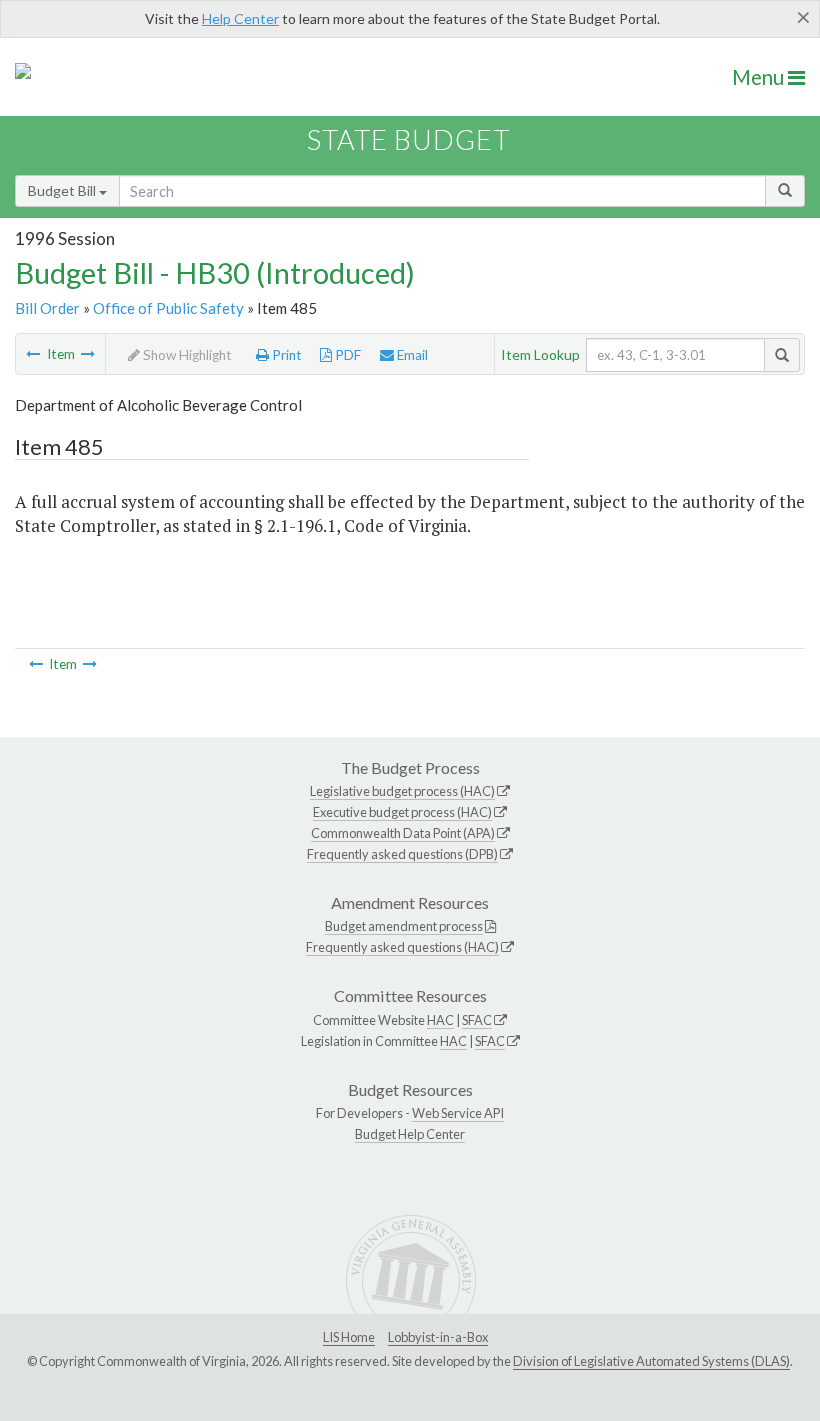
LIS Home (349, 1337)
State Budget (408, 139)
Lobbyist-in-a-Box (438, 1337)
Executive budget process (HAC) (402, 812)
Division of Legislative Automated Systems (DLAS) (651, 1361)
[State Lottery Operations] (88, 354)
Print (285, 355)
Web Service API (458, 1113)
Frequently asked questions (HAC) (402, 947)
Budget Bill (63, 190)
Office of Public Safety (168, 308)
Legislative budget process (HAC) (402, 791)
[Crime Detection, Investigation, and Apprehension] (33, 354)
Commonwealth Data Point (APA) (403, 833)
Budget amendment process (404, 926)
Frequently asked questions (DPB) (402, 854)
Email (411, 355)
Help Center (240, 18)
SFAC (477, 1020)
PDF (346, 355)
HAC (440, 1020)
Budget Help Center (410, 1134)
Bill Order (47, 308)
